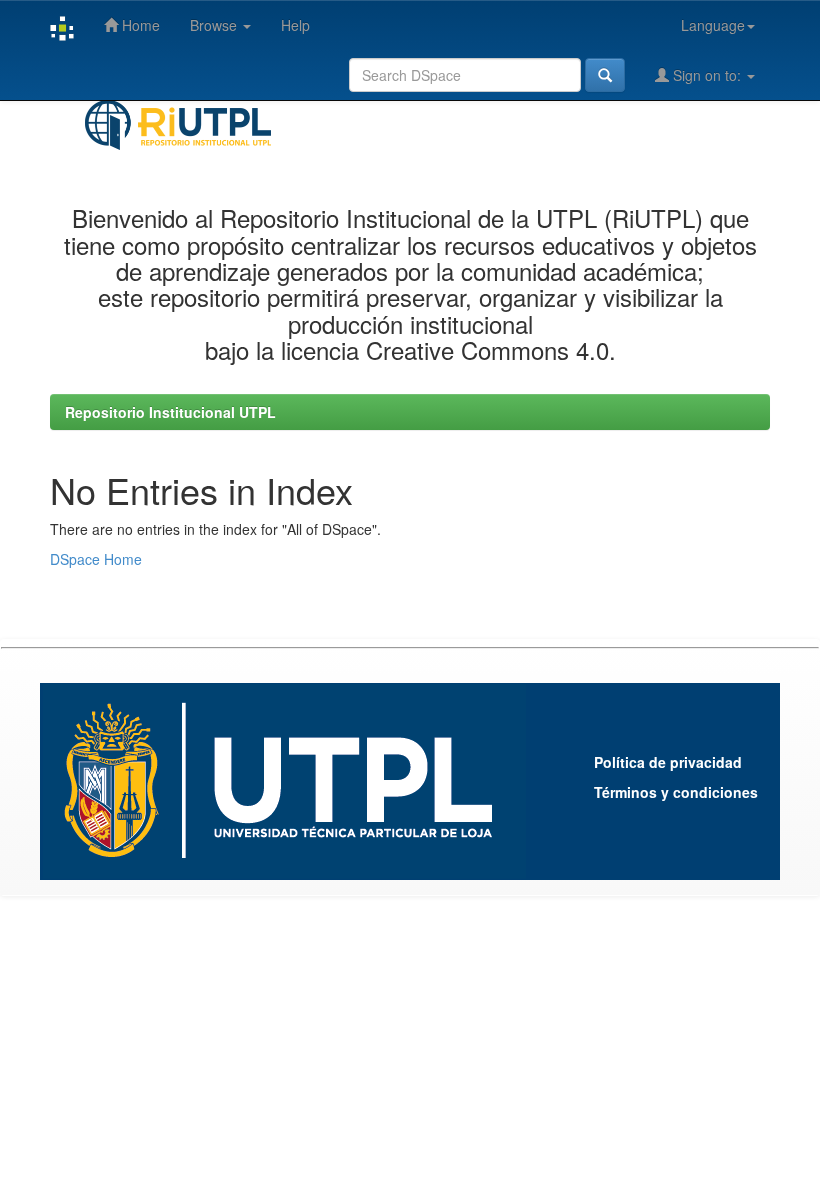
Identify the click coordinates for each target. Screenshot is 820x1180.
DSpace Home (96, 559)
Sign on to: (707, 75)
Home (139, 25)
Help (295, 25)
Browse (215, 25)
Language (713, 25)
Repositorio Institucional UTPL (170, 412)
